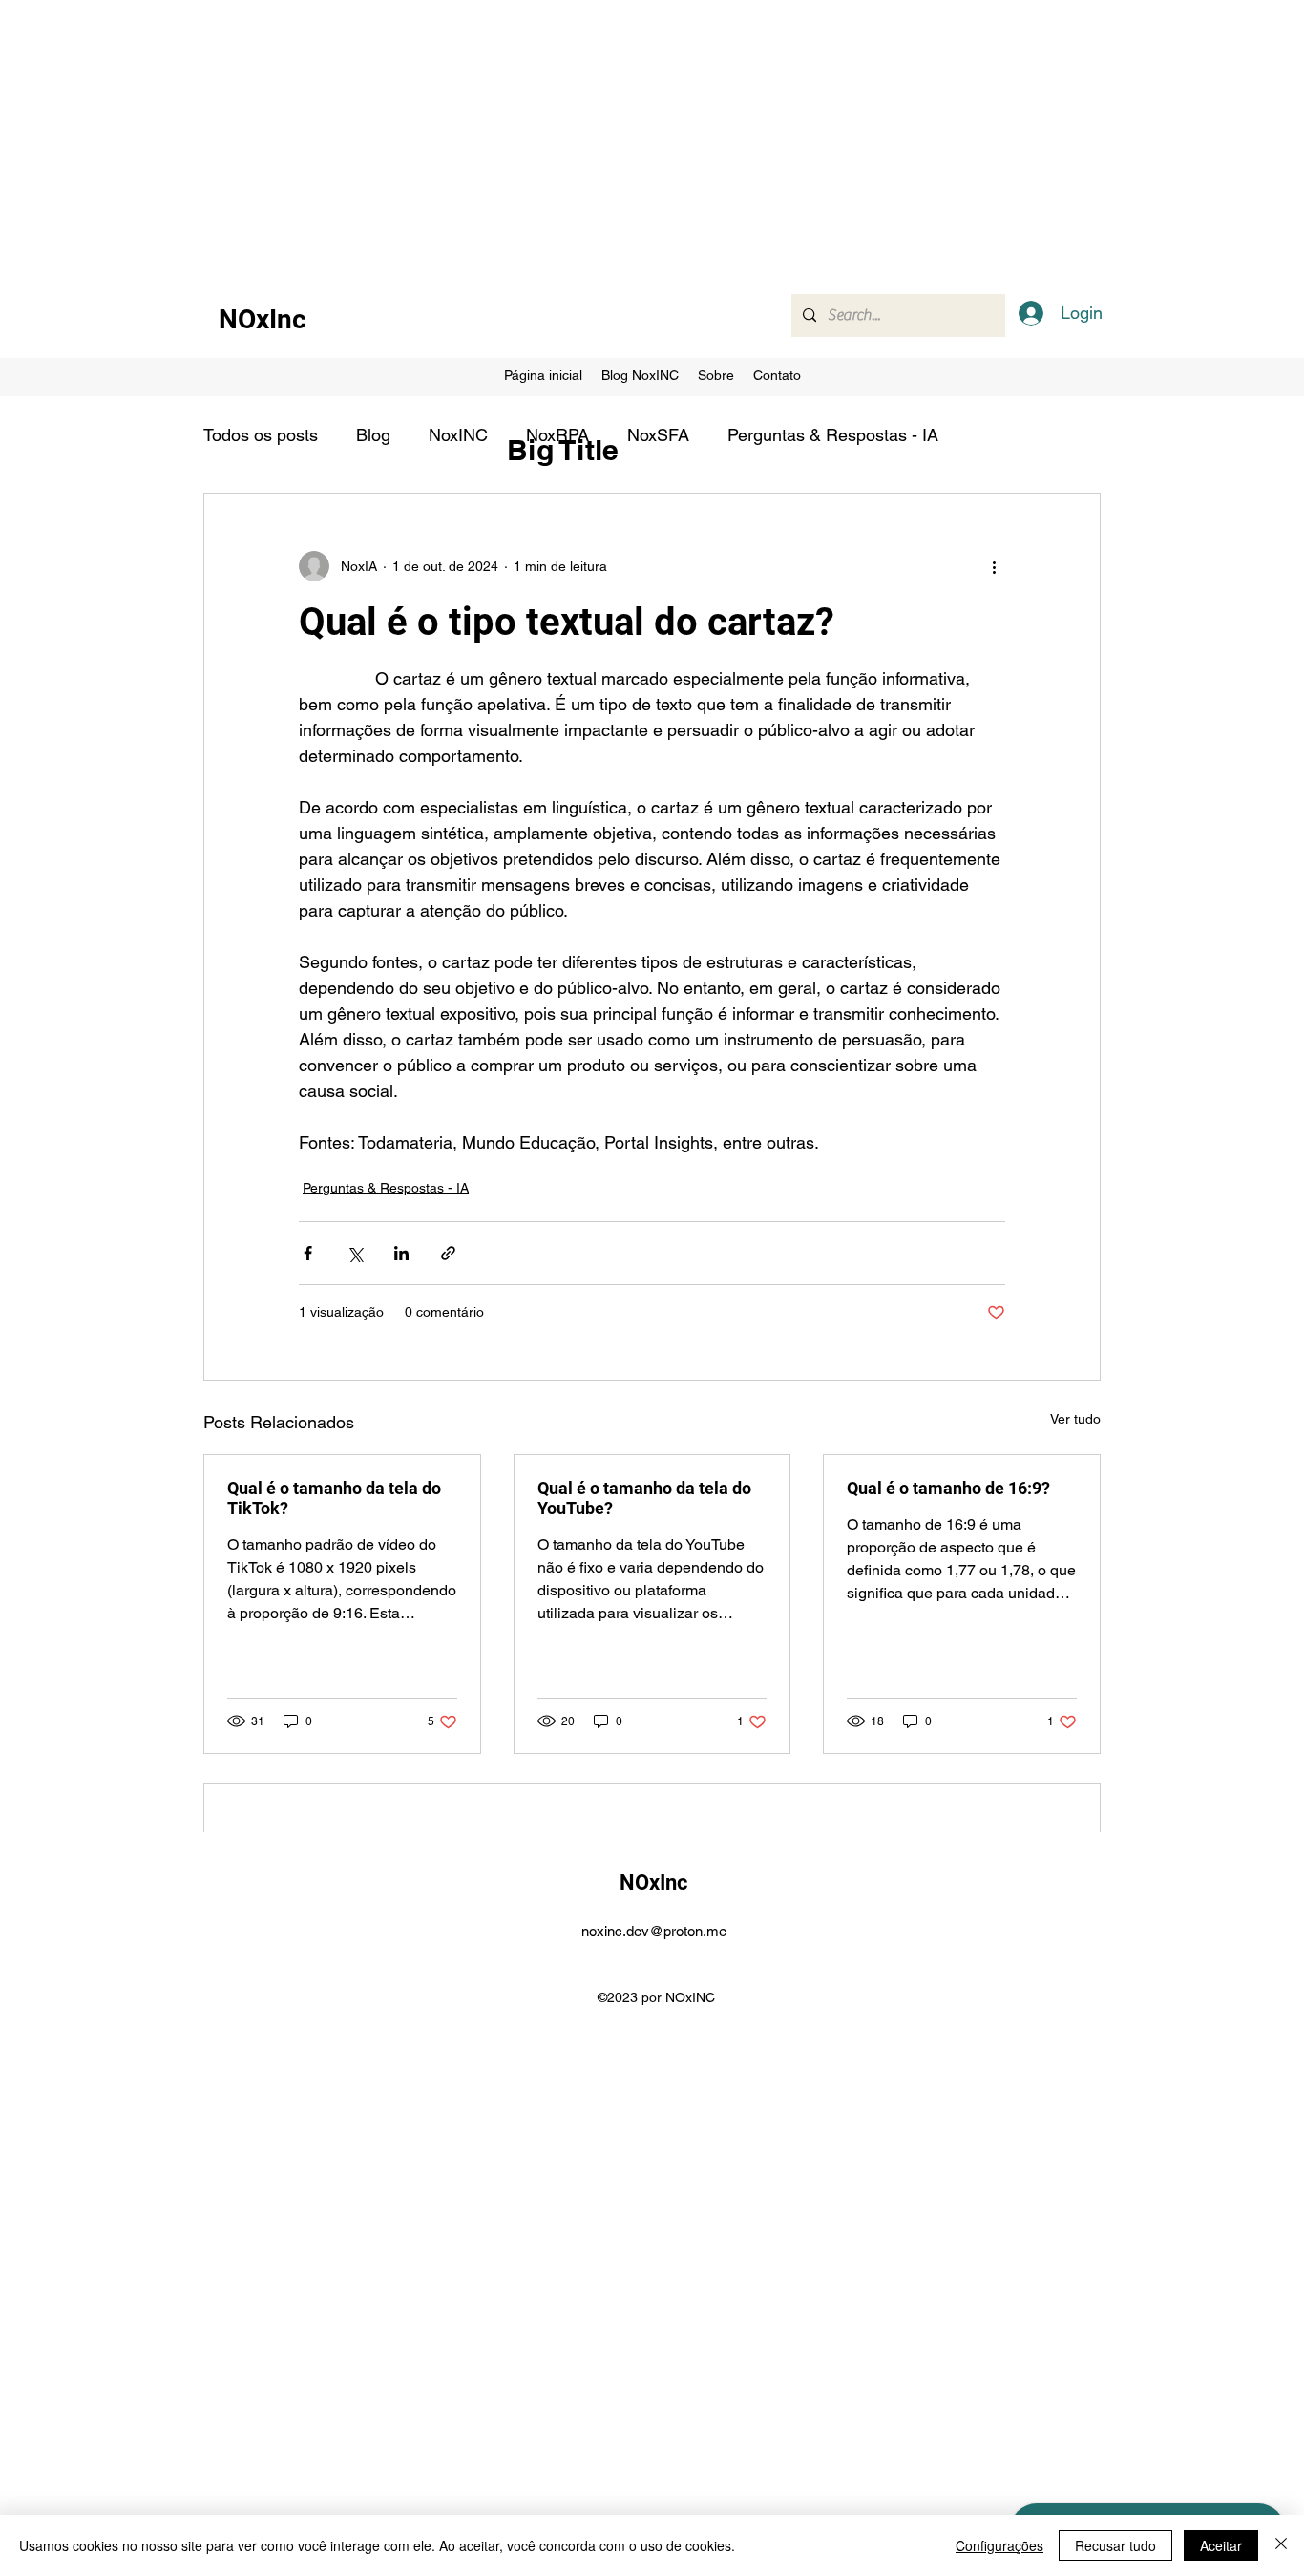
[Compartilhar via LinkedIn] (401, 1253)
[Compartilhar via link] (448, 1253)
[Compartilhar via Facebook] (308, 1253)
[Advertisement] (573, 134)
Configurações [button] (999, 2545)
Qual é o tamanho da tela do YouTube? (644, 1498)
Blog (373, 435)
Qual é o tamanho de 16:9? (948, 1488)
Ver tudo (1075, 1419)
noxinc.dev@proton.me (654, 1931)
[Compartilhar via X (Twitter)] (355, 1253)
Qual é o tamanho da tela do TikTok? (334, 1498)
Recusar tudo (1115, 2545)
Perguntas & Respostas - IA (833, 435)
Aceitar (1221, 2545)
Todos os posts (261, 435)
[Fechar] (1281, 2545)
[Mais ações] (994, 566)
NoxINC (458, 435)
